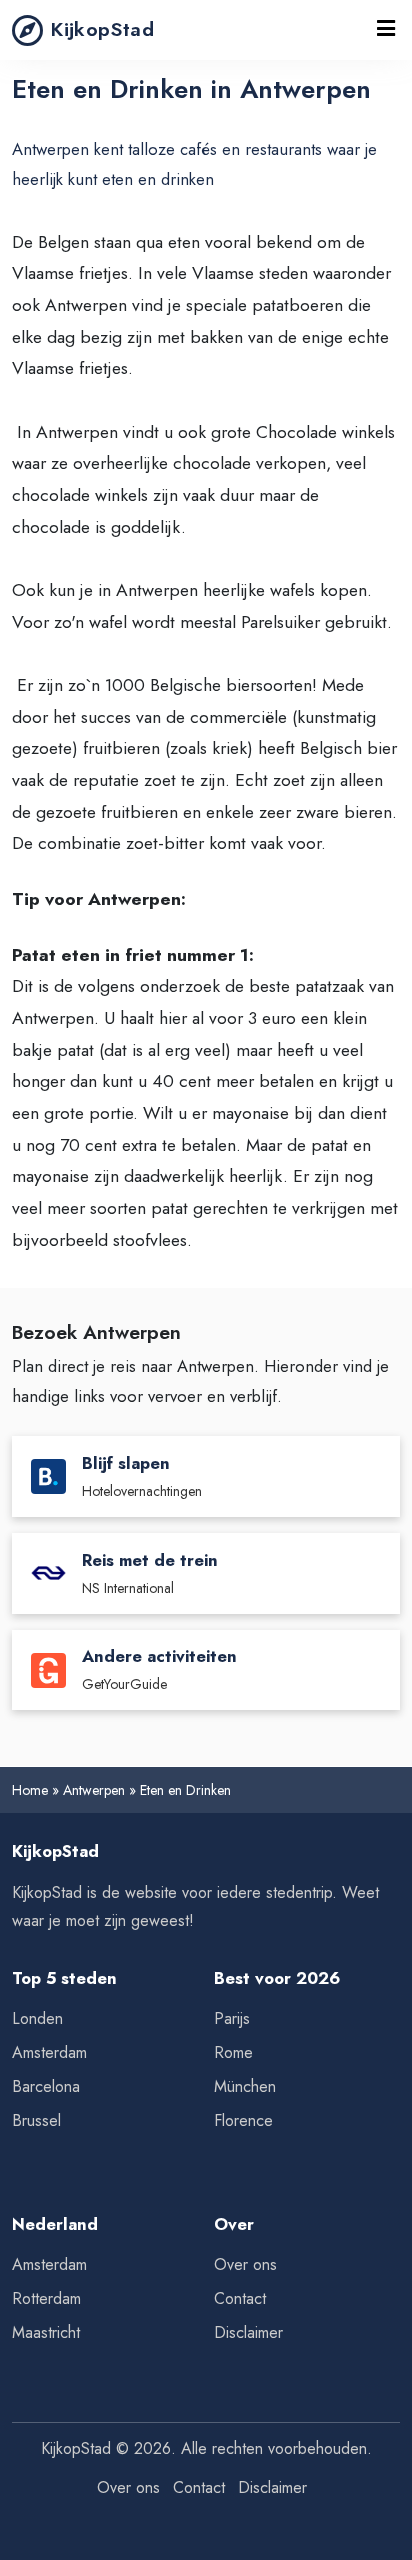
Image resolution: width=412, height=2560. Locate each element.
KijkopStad (102, 29)
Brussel (36, 2120)
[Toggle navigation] (386, 30)
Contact (240, 2298)
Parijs (232, 2018)
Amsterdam (49, 2052)
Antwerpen (94, 1790)
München (245, 2086)
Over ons (245, 2264)
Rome (233, 2052)
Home (30, 1790)
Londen (37, 2018)
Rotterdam (46, 2298)
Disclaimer (248, 2332)
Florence (243, 2120)
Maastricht (46, 2332)
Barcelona (46, 2086)
